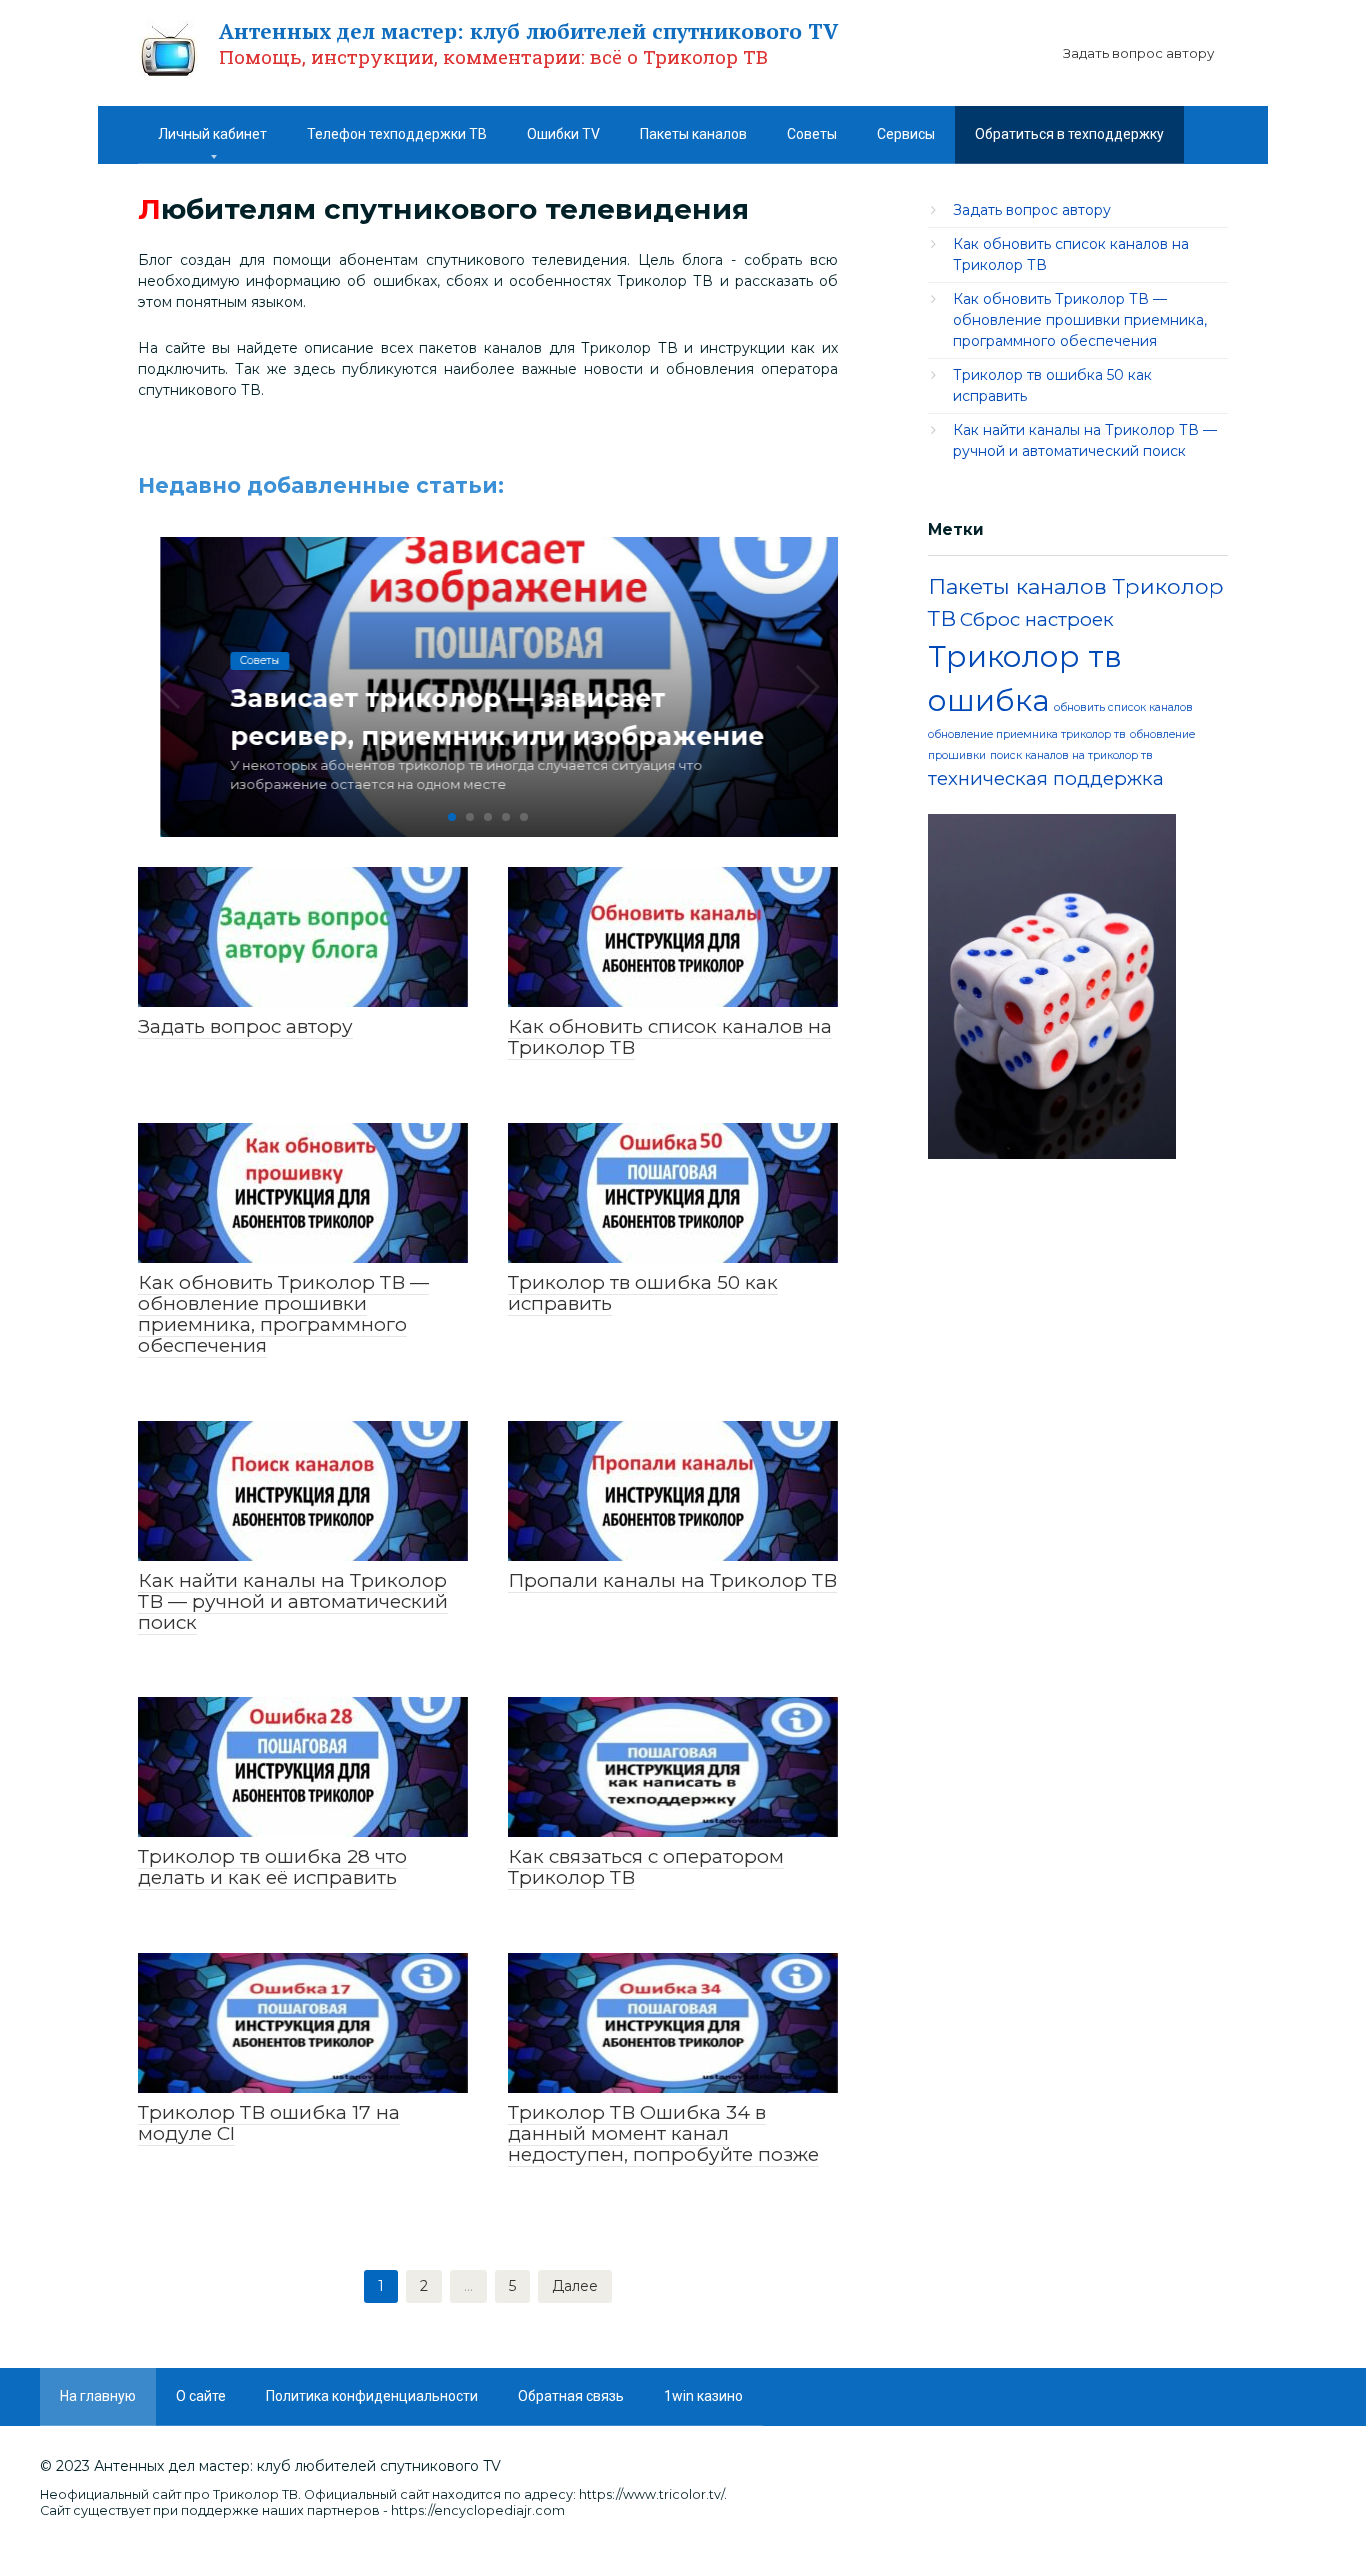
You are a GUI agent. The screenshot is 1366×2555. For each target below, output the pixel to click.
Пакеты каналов (693, 134)
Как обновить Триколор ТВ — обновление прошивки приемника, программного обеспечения (1080, 320)
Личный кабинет (212, 134)
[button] (452, 817)
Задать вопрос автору (1138, 53)
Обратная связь (571, 2396)
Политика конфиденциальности (372, 2396)
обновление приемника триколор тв (1027, 734)
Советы (812, 134)
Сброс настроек (1037, 619)
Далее (575, 2286)
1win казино (703, 2396)
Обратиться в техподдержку (1069, 134)
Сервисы (906, 134)
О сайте (201, 2396)
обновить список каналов (1123, 707)
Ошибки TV (563, 134)
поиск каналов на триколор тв (1071, 755)
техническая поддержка (1046, 778)
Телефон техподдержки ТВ (397, 134)
